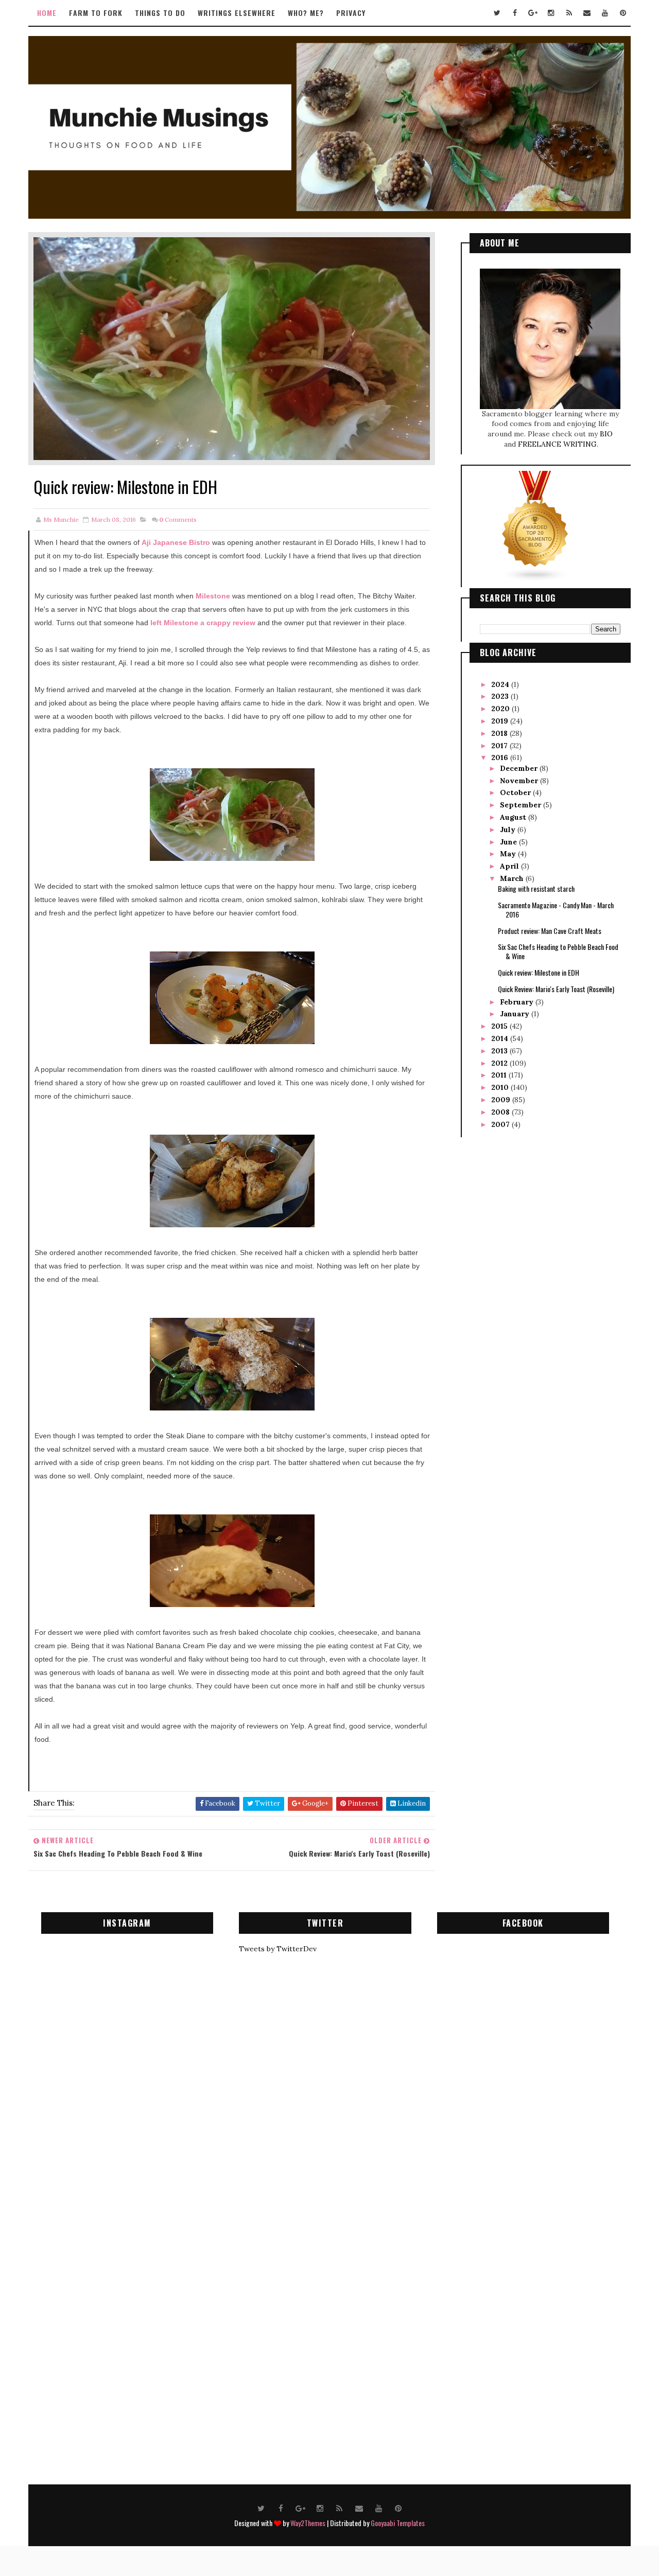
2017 (500, 746)
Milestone (213, 596)
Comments (178, 519)
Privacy (351, 13)
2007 (501, 1124)
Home (47, 13)
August (514, 817)
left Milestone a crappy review (203, 623)
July (509, 830)
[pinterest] (623, 13)
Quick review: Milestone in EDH (539, 972)
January (516, 1014)
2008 (501, 1112)
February (518, 1002)
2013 (500, 1051)
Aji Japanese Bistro (176, 542)
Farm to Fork (96, 13)
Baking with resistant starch (536, 888)
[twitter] (497, 13)
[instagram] (551, 13)
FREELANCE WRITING (557, 444)
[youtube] (605, 13)
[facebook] (515, 13)
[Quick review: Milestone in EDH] (232, 348)
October (516, 792)
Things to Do (160, 13)
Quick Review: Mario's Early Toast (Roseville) (556, 989)
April (510, 866)
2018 (500, 733)
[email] (587, 13)
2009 (502, 1100)
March (513, 878)
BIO (606, 434)
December (520, 768)
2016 (501, 757)
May (509, 854)
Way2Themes (308, 2523)
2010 (501, 1087)
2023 (501, 696)
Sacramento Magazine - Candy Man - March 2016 (556, 910)
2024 (501, 684)
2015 (500, 1026)
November (520, 781)
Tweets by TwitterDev (278, 1949)
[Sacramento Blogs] (535, 526)
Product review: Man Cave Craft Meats (550, 931)
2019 (501, 721)
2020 (501, 709)
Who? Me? (306, 13)
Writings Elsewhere (237, 13)
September (522, 805)
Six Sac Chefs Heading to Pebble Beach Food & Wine (558, 951)
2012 (500, 1063)
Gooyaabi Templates (398, 2523)
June (509, 842)
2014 (501, 1038)
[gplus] (533, 13)
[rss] (569, 13)
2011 (500, 1075)
